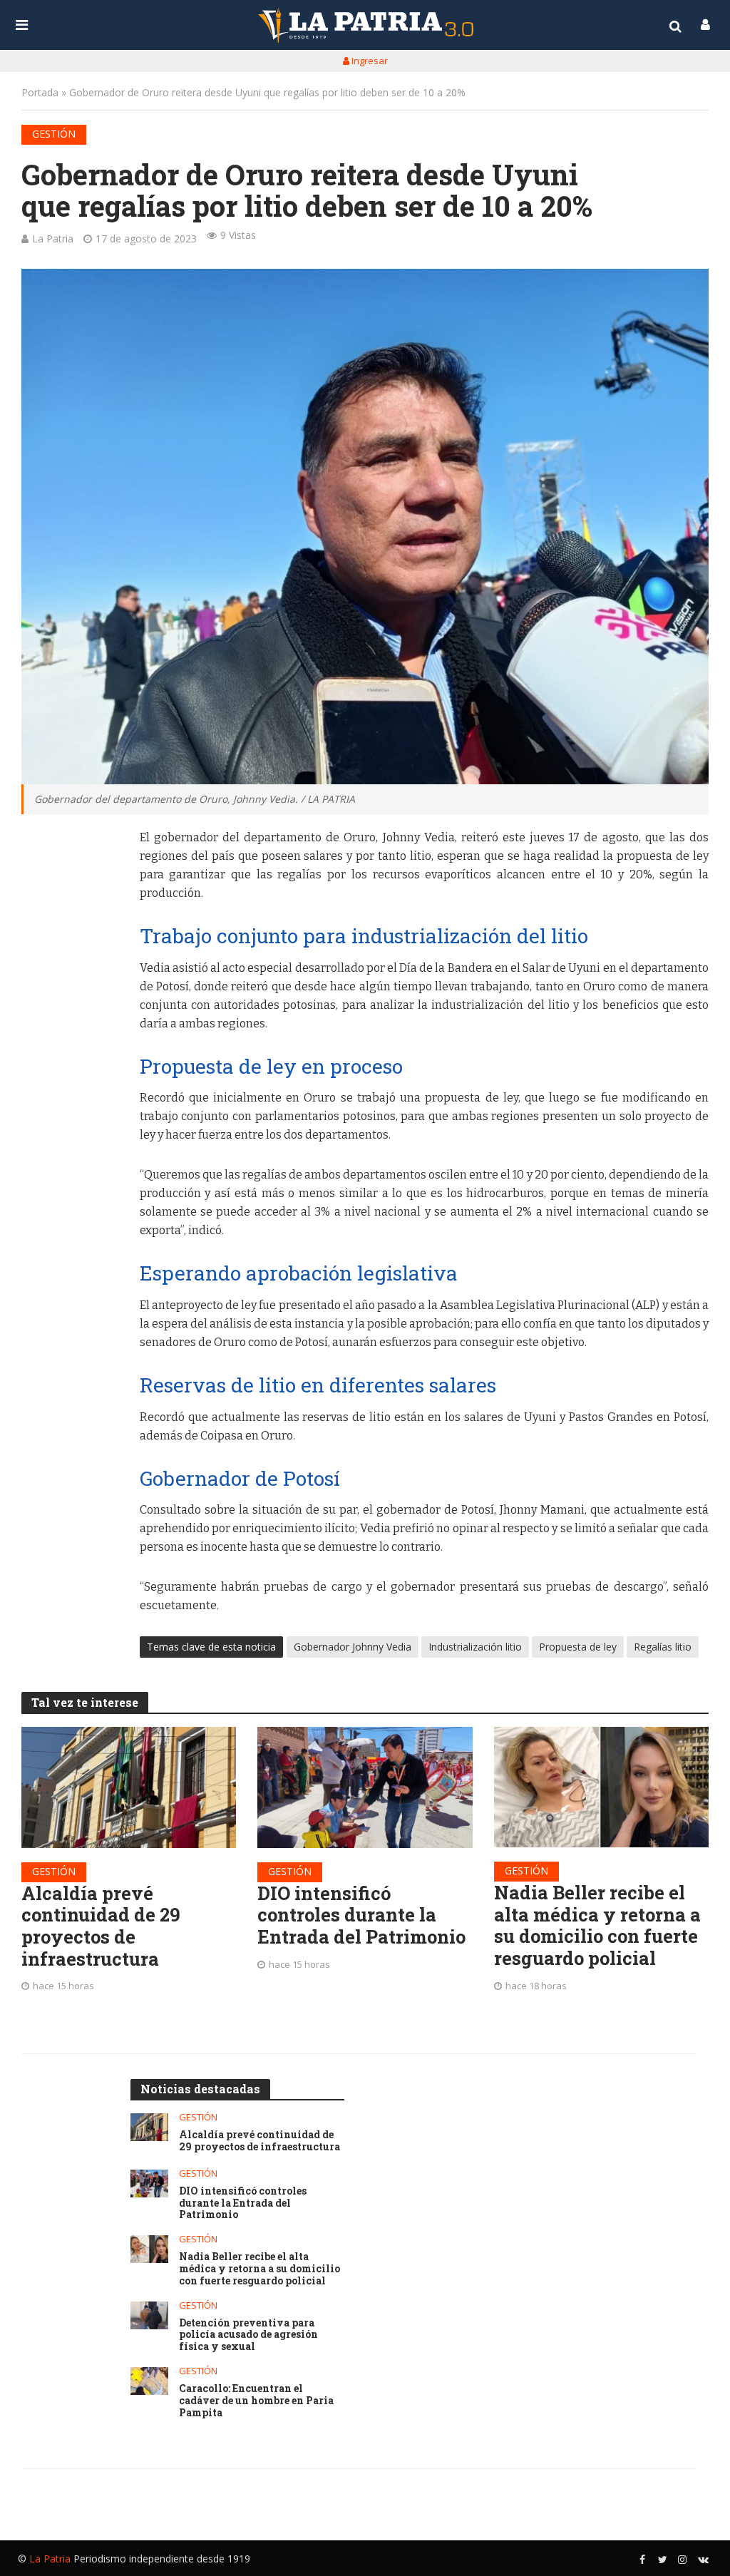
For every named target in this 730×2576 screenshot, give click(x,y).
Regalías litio (663, 1647)
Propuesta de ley (578, 1647)
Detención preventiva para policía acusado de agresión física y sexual (248, 2335)
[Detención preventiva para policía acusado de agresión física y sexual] (149, 2315)
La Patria (53, 238)
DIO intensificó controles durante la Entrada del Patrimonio (361, 1915)
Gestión (54, 134)
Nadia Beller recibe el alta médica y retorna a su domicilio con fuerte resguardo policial (597, 1925)
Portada (40, 92)
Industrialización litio (475, 1647)
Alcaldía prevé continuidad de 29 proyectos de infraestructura (101, 1926)
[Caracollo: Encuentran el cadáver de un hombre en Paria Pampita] (149, 2381)
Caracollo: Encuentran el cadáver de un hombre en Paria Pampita (256, 2401)
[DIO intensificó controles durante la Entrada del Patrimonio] (365, 1787)
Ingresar (369, 61)
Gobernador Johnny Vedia (353, 1647)
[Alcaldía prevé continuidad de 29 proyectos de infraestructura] (129, 1787)
